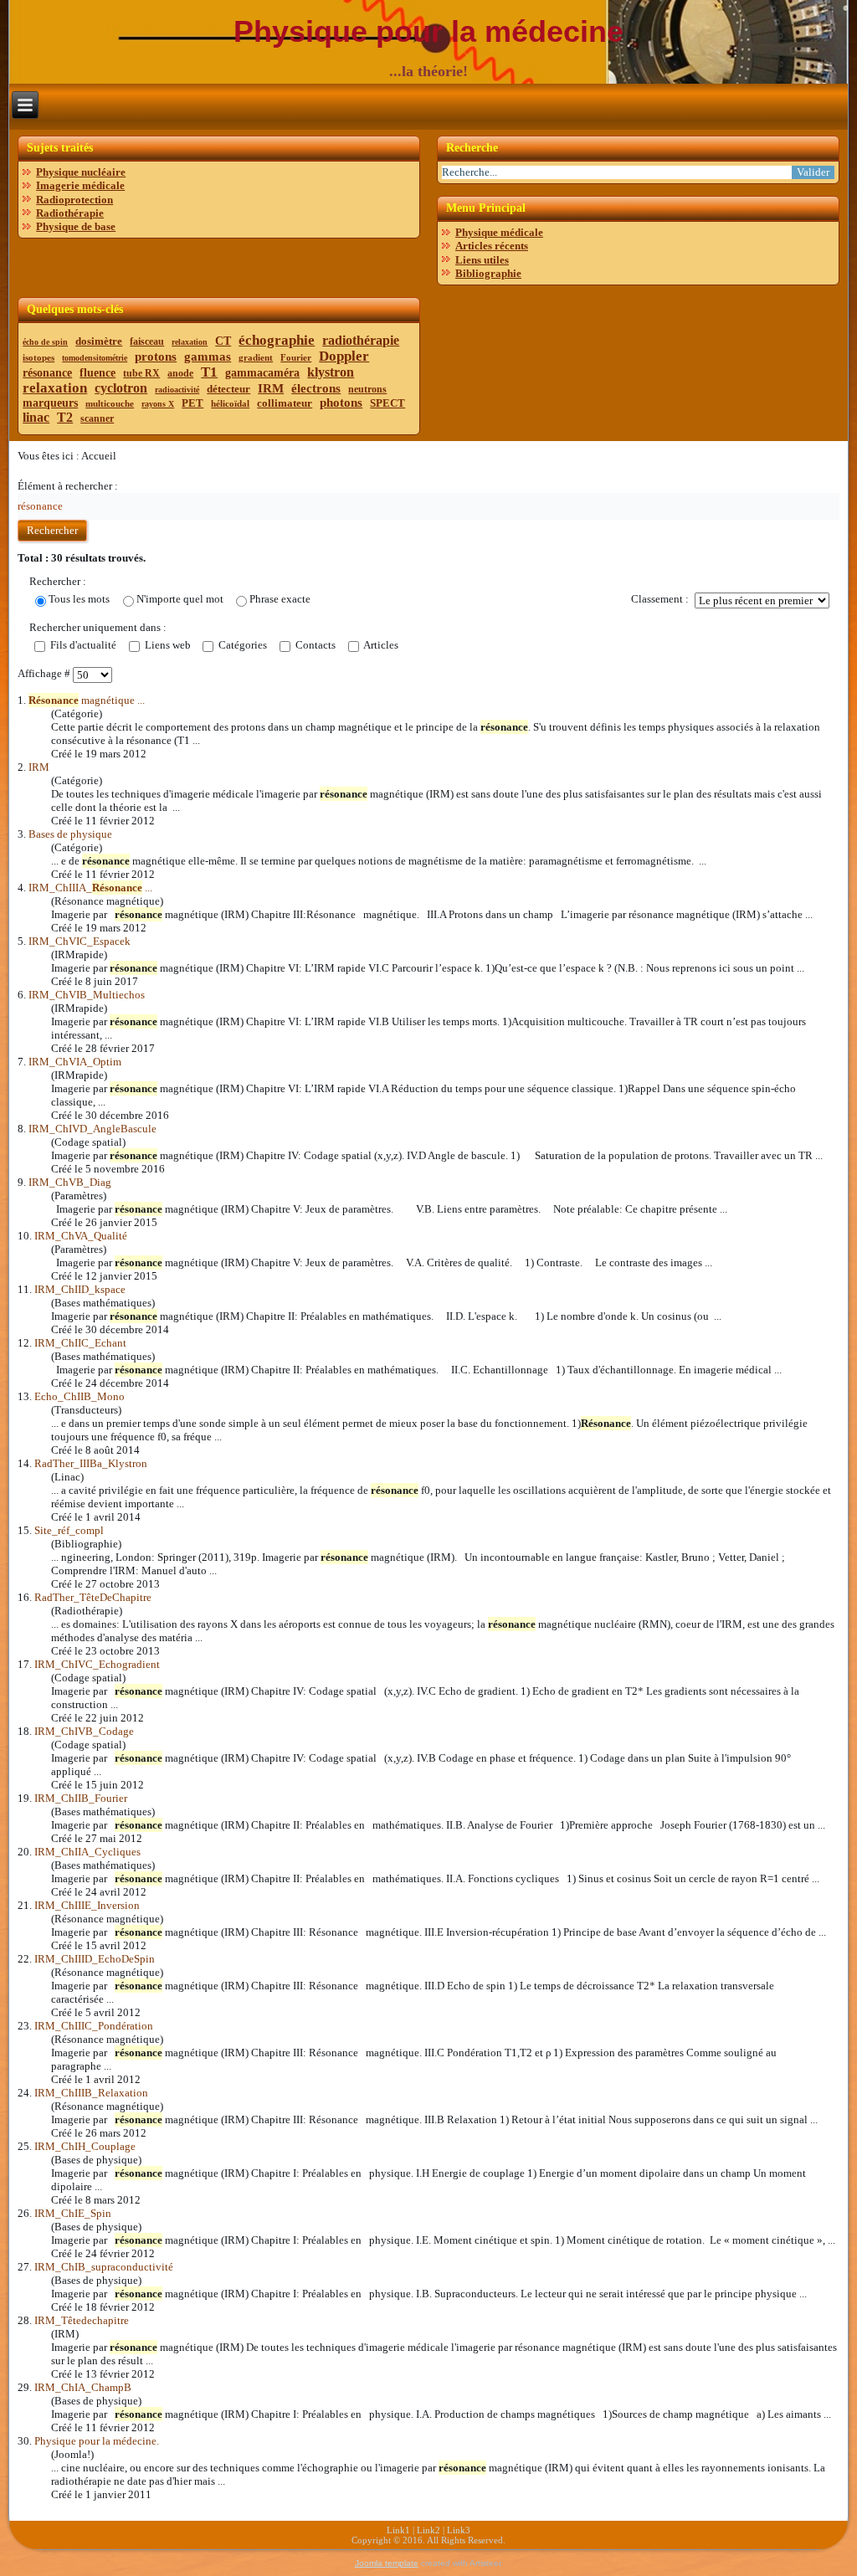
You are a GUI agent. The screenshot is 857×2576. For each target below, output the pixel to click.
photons (341, 403)
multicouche (110, 403)
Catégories (241, 645)
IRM (271, 388)
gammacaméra (262, 373)
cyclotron (121, 388)
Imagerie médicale (80, 185)
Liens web (167, 645)
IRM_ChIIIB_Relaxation (91, 2093)
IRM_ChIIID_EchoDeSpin (95, 1959)
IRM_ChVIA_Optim (75, 1062)
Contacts (314, 645)
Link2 (428, 2530)
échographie (277, 340)
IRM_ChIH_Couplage (85, 2146)
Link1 (398, 2530)
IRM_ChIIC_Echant (80, 1343)
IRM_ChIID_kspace (80, 1289)
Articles (380, 645)
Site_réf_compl (69, 1530)
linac (36, 417)
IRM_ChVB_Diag (70, 1182)
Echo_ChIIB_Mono (80, 1396)
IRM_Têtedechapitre (82, 2320)
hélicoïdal (230, 403)
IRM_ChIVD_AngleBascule (92, 1129)
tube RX (141, 373)
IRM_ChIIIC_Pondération (94, 2026)
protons (156, 357)
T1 (209, 372)
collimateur (285, 403)
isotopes (38, 357)
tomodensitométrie (95, 358)
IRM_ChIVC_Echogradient (97, 1664)
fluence (98, 373)
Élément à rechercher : (68, 486)
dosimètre (99, 341)
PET (192, 403)
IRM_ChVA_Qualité (81, 1236)
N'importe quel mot (180, 599)
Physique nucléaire (81, 172)
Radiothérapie (70, 213)
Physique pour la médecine (428, 31)
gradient (256, 357)
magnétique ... (87, 700)
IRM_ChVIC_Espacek (80, 941)
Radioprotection (74, 200)
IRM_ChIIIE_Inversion (87, 1905)
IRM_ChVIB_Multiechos (87, 995)
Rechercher (52, 530)
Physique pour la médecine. (97, 2441)
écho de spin (45, 342)
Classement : (660, 599)
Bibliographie (488, 273)
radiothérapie (361, 340)
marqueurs (50, 403)
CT (223, 341)
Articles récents (492, 246)
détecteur (228, 389)
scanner (97, 418)
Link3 (459, 2530)
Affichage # (45, 673)
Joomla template (387, 2563)
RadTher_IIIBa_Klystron (91, 1463)
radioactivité (177, 390)
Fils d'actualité (82, 645)
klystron (331, 372)
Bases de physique (70, 834)
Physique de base (76, 226)
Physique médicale (499, 232)
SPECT (387, 403)
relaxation (190, 342)
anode (180, 373)
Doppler (344, 356)
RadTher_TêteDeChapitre (93, 1597)
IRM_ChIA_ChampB (83, 2387)
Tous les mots (79, 599)
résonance (47, 373)
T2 (65, 417)
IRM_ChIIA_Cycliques (87, 1852)
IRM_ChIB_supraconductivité (104, 2267)
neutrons (367, 389)
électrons (316, 388)
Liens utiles (482, 260)
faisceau (147, 341)
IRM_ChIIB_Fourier (81, 1798)
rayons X (158, 404)
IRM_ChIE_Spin (73, 2213)
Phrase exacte (280, 599)
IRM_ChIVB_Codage (84, 1731)
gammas (208, 357)
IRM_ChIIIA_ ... (90, 888)
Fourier (296, 357)
